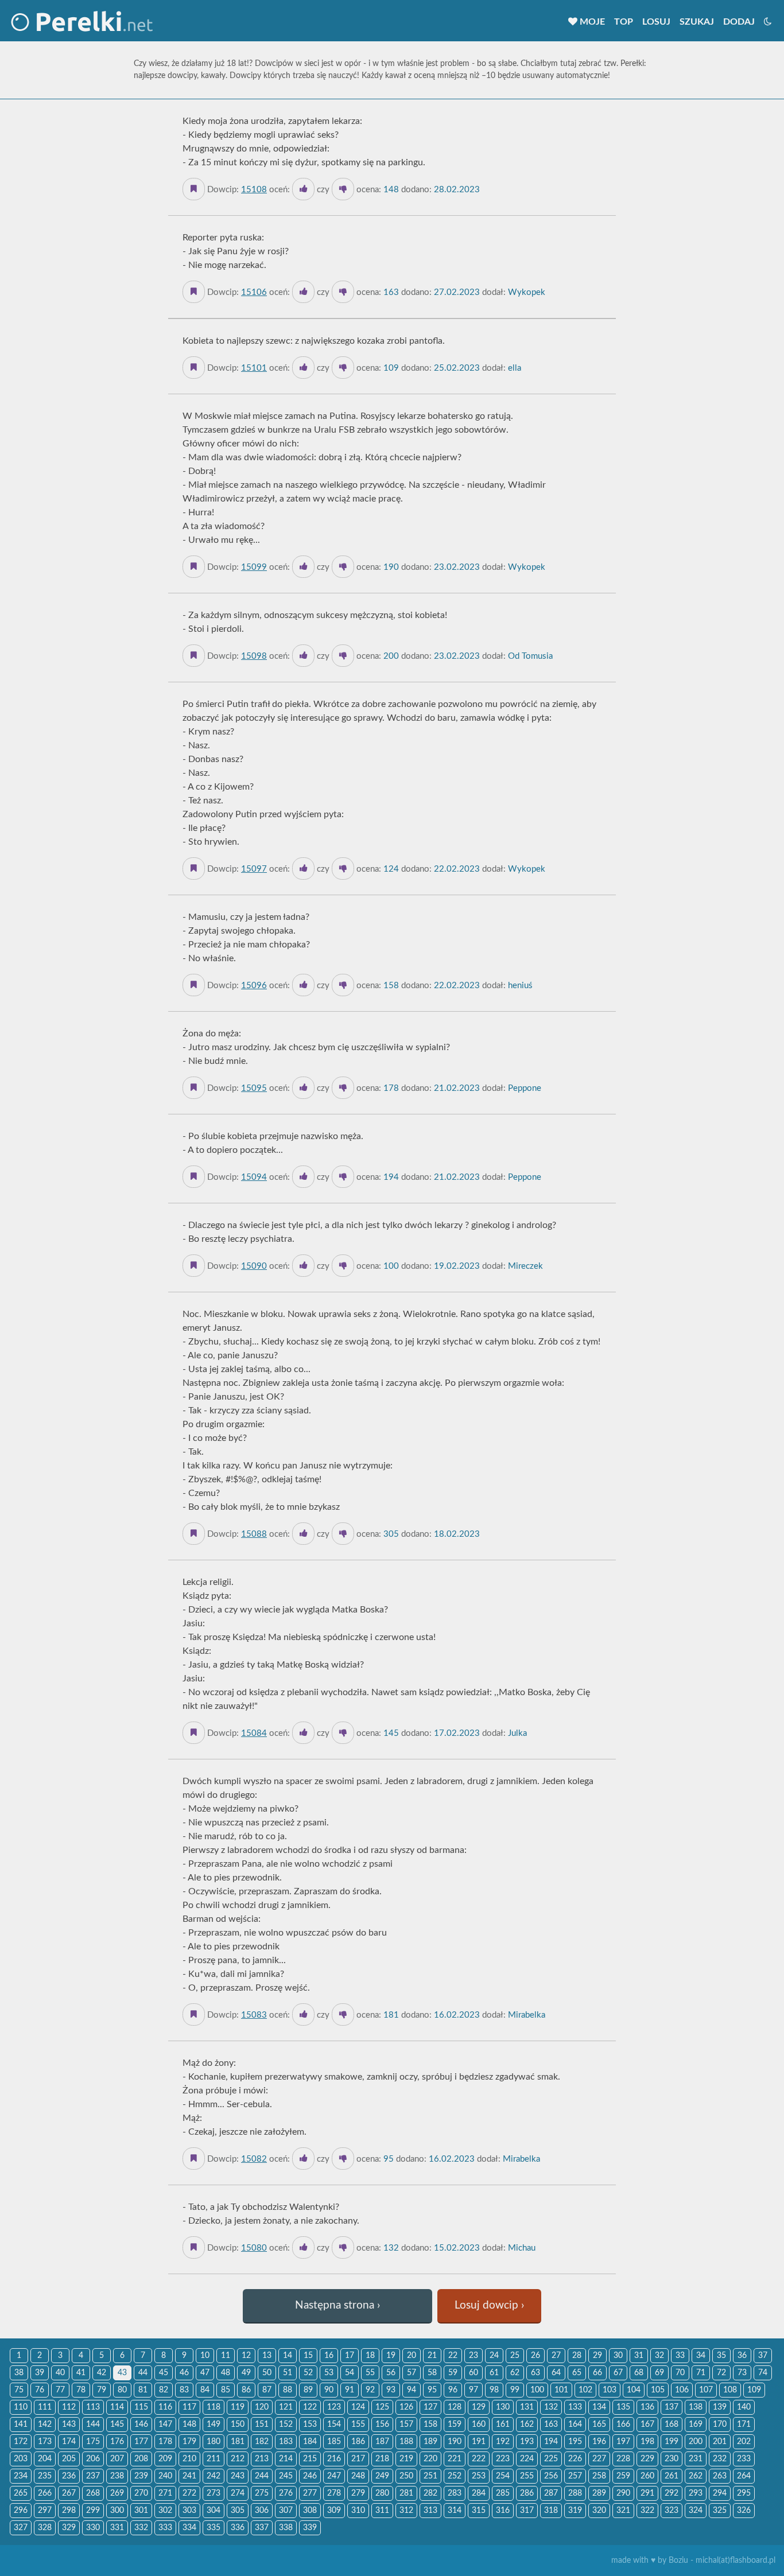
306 (262, 2511)
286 (527, 2493)
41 (81, 2373)
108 (730, 2390)
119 (238, 2407)
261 (672, 2476)
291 (647, 2493)
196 (599, 2442)
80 (122, 2390)
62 (515, 2373)
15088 (254, 1534)
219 (406, 2459)
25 (515, 2356)
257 (575, 2476)
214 (286, 2459)
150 (238, 2425)
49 (246, 2373)
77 (60, 2390)
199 (672, 2442)
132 (551, 2407)
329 (69, 2528)
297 (45, 2511)
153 (310, 2425)
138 (696, 2407)
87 (267, 2390)
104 (634, 2390)
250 (406, 2476)
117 (189, 2407)
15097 (254, 869)
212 (238, 2459)
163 (551, 2425)
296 (21, 2511)
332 (141, 2528)
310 (358, 2511)
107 (706, 2390)
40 (60, 2373)
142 (45, 2425)
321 (623, 2511)
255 (527, 2476)
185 (334, 2442)
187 (382, 2442)
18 (370, 2356)
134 (599, 2407)
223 (503, 2459)
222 (479, 2459)
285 (503, 2493)
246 (310, 2476)
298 (69, 2511)
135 (623, 2407)
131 (527, 2407)
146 (141, 2425)
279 (358, 2493)
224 (527, 2459)
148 (189, 2425)
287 (551, 2493)
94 (412, 2390)
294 (720, 2493)
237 (93, 2476)
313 (430, 2511)
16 (329, 2356)
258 (599, 2476)
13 (267, 2356)
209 (165, 2459)
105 (658, 2390)
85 (226, 2390)
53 (329, 2373)
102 (585, 2390)
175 (93, 2442)
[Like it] (303, 189)
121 (286, 2407)
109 (754, 2390)
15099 (254, 567)
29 (597, 2356)
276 (286, 2493)
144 (93, 2425)
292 (672, 2493)
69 (659, 2373)
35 (721, 2356)
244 (262, 2476)
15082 (254, 2159)
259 (623, 2476)
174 (69, 2442)
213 (262, 2459)
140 (744, 2407)
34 (701, 2356)
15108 (254, 190)
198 (647, 2442)
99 (515, 2390)
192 (503, 2442)
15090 (254, 1266)
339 (310, 2528)
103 (610, 2390)
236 (69, 2476)
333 (165, 2528)
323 (672, 2511)
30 (618, 2356)
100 (537, 2390)
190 (455, 2442)
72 (721, 2373)
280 (382, 2493)
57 (412, 2373)
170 (720, 2425)
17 (350, 2356)
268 (93, 2493)
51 (288, 2373)
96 (453, 2390)
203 (21, 2459)
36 (742, 2356)
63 (535, 2373)
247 (334, 2476)
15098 (254, 656)
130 (503, 2407)
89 (308, 2390)
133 (575, 2407)
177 (141, 2442)
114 (117, 2407)
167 (647, 2425)
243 (238, 2476)
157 (406, 2425)
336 (238, 2528)
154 (334, 2425)
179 (189, 2442)
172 (21, 2442)
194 (551, 2442)
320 (599, 2511)
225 (551, 2459)
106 (682, 2390)
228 (623, 2459)
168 (672, 2425)
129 (479, 2407)
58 (432, 2373)
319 (575, 2511)
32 (659, 2356)
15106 (254, 292)
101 (561, 2390)
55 (370, 2373)
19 (391, 2356)
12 (246, 2356)
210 (189, 2459)
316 (503, 2511)
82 (164, 2390)
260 (647, 2476)
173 (45, 2442)
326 (744, 2511)
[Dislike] (343, 189)
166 (623, 2425)
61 (494, 2373)
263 (720, 2476)
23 (473, 2356)
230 (672, 2459)
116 (165, 2407)
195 (575, 2442)
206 (93, 2459)
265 (21, 2493)
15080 (254, 2248)
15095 (254, 1088)
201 (720, 2442)
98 (494, 2390)
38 (19, 2373)
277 (310, 2493)
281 (406, 2493)
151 (262, 2425)
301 (141, 2511)
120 (262, 2407)
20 (412, 2356)
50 (267, 2373)
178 (165, 2442)
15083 (254, 2015)
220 (430, 2459)
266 (45, 2493)
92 (370, 2390)
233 (744, 2459)
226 (575, 2459)
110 (21, 2407)
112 (69, 2407)
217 (358, 2459)
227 (599, 2459)
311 (382, 2511)
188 (406, 2442)
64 (556, 2373)
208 (141, 2459)
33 (680, 2356)
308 (310, 2511)
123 (334, 2407)
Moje (591, 22)
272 (189, 2493)
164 (575, 2425)
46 (184, 2373)
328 (45, 2528)
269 (117, 2493)
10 (205, 2356)
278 (334, 2493)
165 (599, 2425)
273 (214, 2493)
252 (455, 2476)
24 (494, 2356)
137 (672, 2407)
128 (455, 2407)
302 (165, 2511)
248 (358, 2476)
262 (696, 2476)
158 (430, 2425)
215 (310, 2459)
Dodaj (739, 22)
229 (647, 2459)
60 (473, 2373)
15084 (254, 1733)
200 (696, 2442)
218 (382, 2459)
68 (639, 2373)
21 (432, 2356)
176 (117, 2442)
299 (93, 2511)
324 (696, 2511)
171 (744, 2425)
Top (624, 22)
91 (350, 2390)
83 (184, 2390)
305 (238, 2511)
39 (40, 2373)
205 (69, 2459)
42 (102, 2373)
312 (406, 2511)
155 (358, 2425)
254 (503, 2476)
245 (286, 2476)
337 (262, 2528)
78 (81, 2390)
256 (551, 2476)
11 (226, 2356)
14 (288, 2356)
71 (701, 2373)
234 (21, 2476)
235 (45, 2476)
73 (742, 2373)
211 (214, 2459)
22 (453, 2356)
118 (214, 2407)
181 (238, 2442)
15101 (254, 368)
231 (696, 2459)
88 (288, 2390)
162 (527, 2425)
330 (93, 2528)
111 (45, 2407)
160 (479, 2425)
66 (597, 2373)
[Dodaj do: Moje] (194, 189)
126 (406, 2407)
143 (69, 2425)
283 (455, 2493)
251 (430, 2476)
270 (141, 2493)
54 (350, 2373)
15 (308, 2356)
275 (262, 2493)
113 (93, 2407)
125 (382, 2407)
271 (165, 2493)
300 (117, 2511)
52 (308, 2373)
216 (334, 2459)
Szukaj (697, 22)
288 (575, 2493)
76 (40, 2390)
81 (143, 2390)
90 (329, 2390)
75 (19, 2390)
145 (117, 2425)
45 (164, 2373)
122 (310, 2407)
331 (117, 2528)
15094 (254, 1177)
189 (430, 2442)
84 (205, 2390)
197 (623, 2442)
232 (720, 2459)
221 (455, 2459)
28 (577, 2356)
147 (165, 2425)
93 (391, 2390)
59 (453, 2373)
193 (527, 2442)
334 (189, 2528)
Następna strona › (337, 2305)
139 (720, 2407)
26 (535, 2356)
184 (310, 2442)
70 (680, 2373)
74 (763, 2373)
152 (286, 2425)
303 (189, 2511)
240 (165, 2476)
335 (214, 2528)
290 (623, 2493)
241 (189, 2476)
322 (647, 2511)
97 (473, 2390)
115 (141, 2407)
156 (382, 2425)
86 (246, 2390)
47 (205, 2373)
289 (599, 2493)
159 (455, 2425)
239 (141, 2476)
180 (214, 2442)
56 (391, 2373)
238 (117, 2476)
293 (696, 2493)
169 (696, 2425)
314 (455, 2511)
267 (69, 2493)
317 (527, 2511)
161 (503, 2425)
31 (639, 2356)
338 (286, 2528)
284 (479, 2493)
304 (214, 2511)
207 (117, 2459)
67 (618, 2373)
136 (647, 2407)
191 (479, 2442)
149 (214, 2425)
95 (432, 2390)
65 (577, 2373)
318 (551, 2511)
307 (286, 2511)
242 (214, 2476)
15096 (254, 986)
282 (430, 2493)
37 (763, 2356)
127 (430, 2407)
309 (334, 2511)
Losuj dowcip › (489, 2305)
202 (744, 2442)
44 (143, 2373)
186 (358, 2442)
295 (744, 2493)
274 (238, 2493)
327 (21, 2528)
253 (479, 2476)
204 (45, 2459)
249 (382, 2476)
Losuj (656, 22)
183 (286, 2442)
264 (744, 2476)
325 (720, 2511)
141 (21, 2425)
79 (102, 2390)
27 (556, 2356)
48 (226, 2373)
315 (479, 2511)
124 (358, 2407)
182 (262, 2442)
